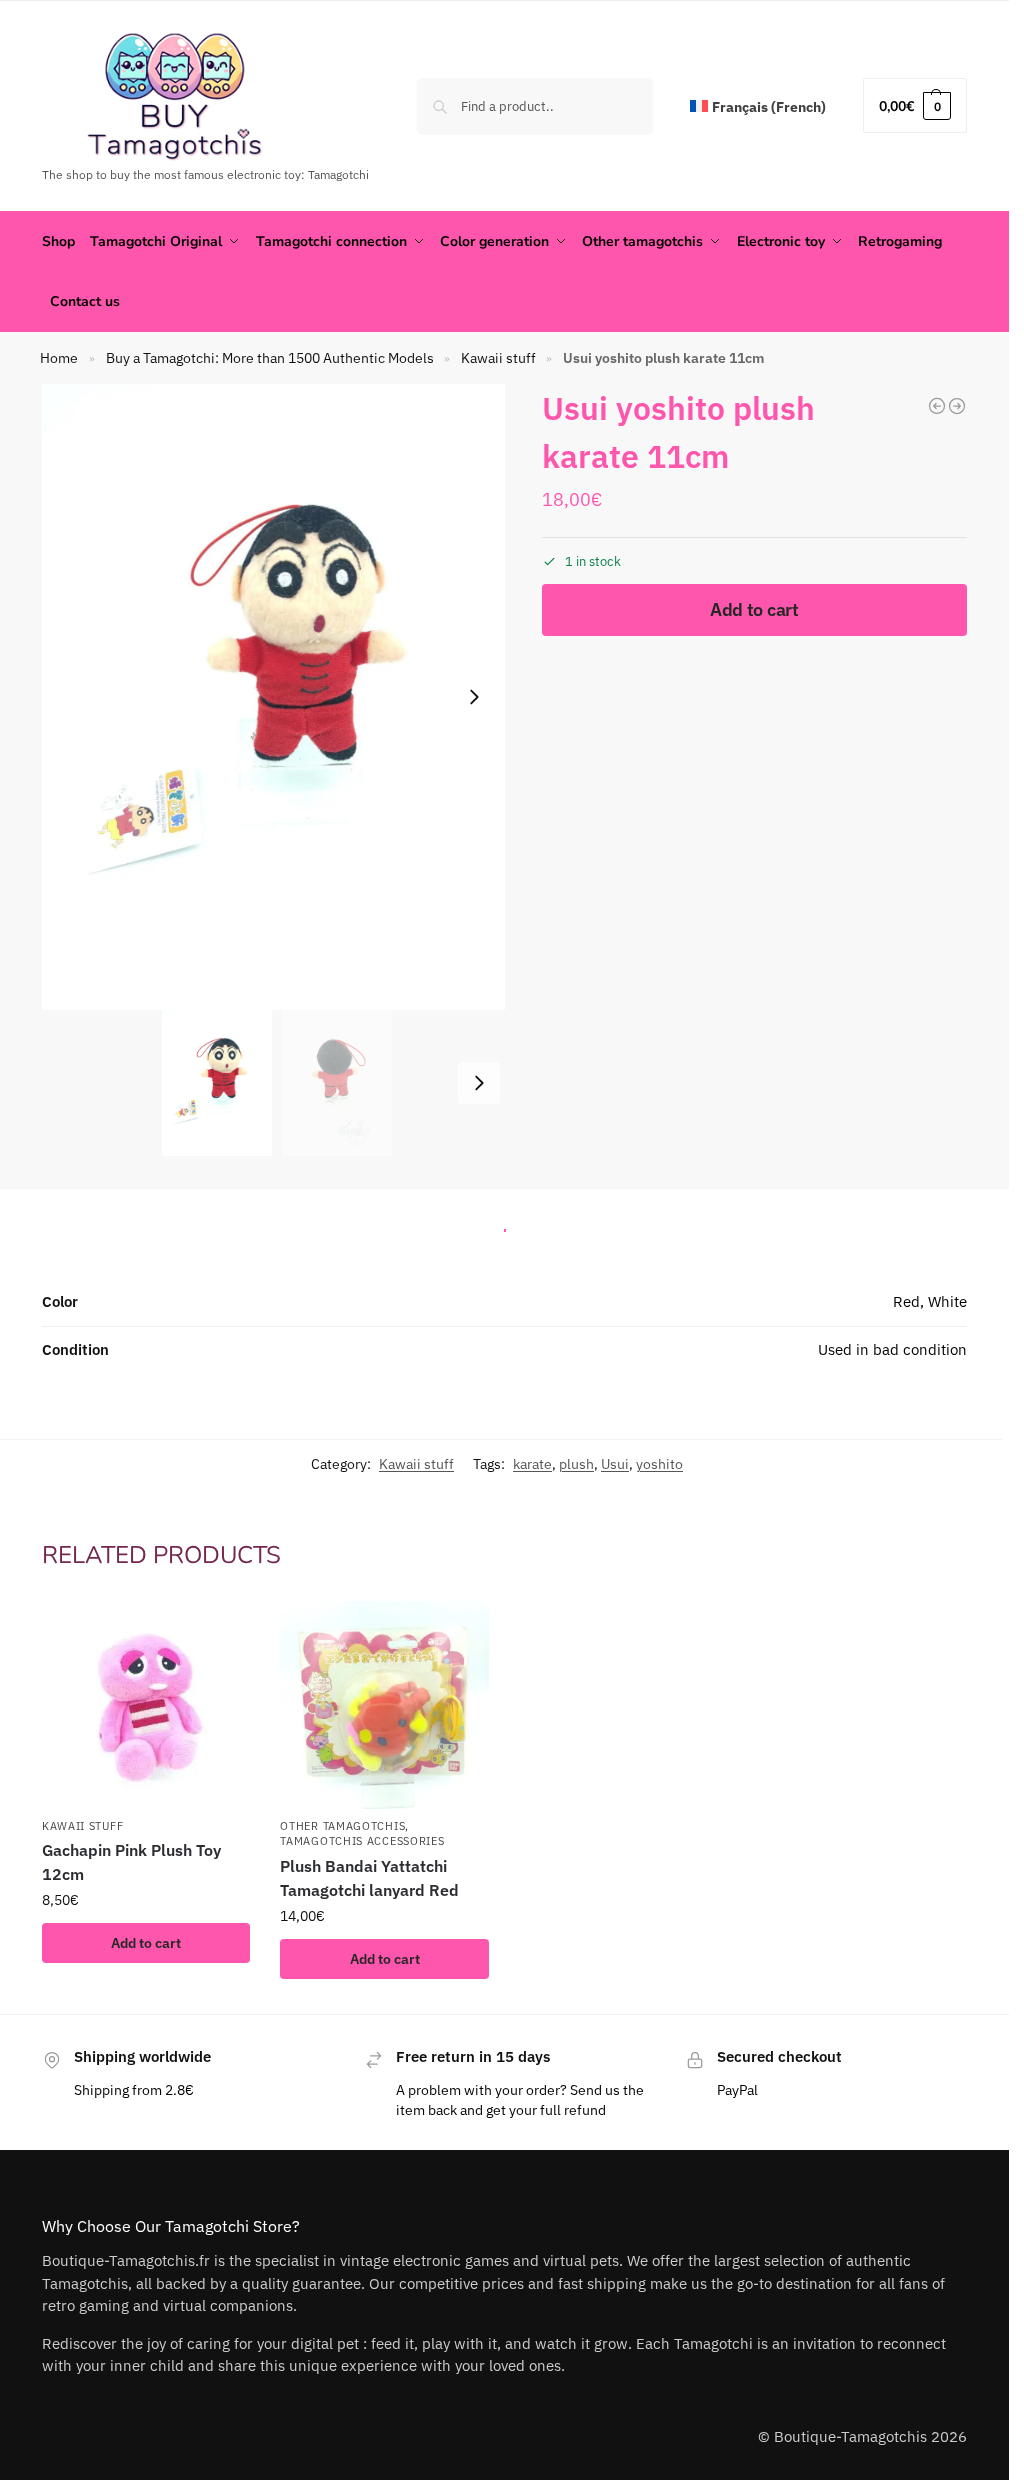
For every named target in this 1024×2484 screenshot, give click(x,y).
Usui (615, 1464)
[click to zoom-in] (277, 697)
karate (532, 1464)
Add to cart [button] (146, 1943)
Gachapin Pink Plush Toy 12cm (131, 1862)
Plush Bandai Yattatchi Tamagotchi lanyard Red (369, 1878)
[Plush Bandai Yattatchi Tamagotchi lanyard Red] (384, 1705)
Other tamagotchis (342, 1826)
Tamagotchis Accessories (362, 1841)
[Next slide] (474, 697)
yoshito (659, 1464)
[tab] (505, 1225)
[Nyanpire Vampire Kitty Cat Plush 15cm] (937, 406)
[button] (915, 105)
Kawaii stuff (498, 358)
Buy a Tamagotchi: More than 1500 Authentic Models (270, 358)
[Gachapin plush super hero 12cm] (957, 406)
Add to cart (754, 609)
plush (576, 1464)
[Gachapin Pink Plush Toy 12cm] (146, 1705)
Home (59, 358)
